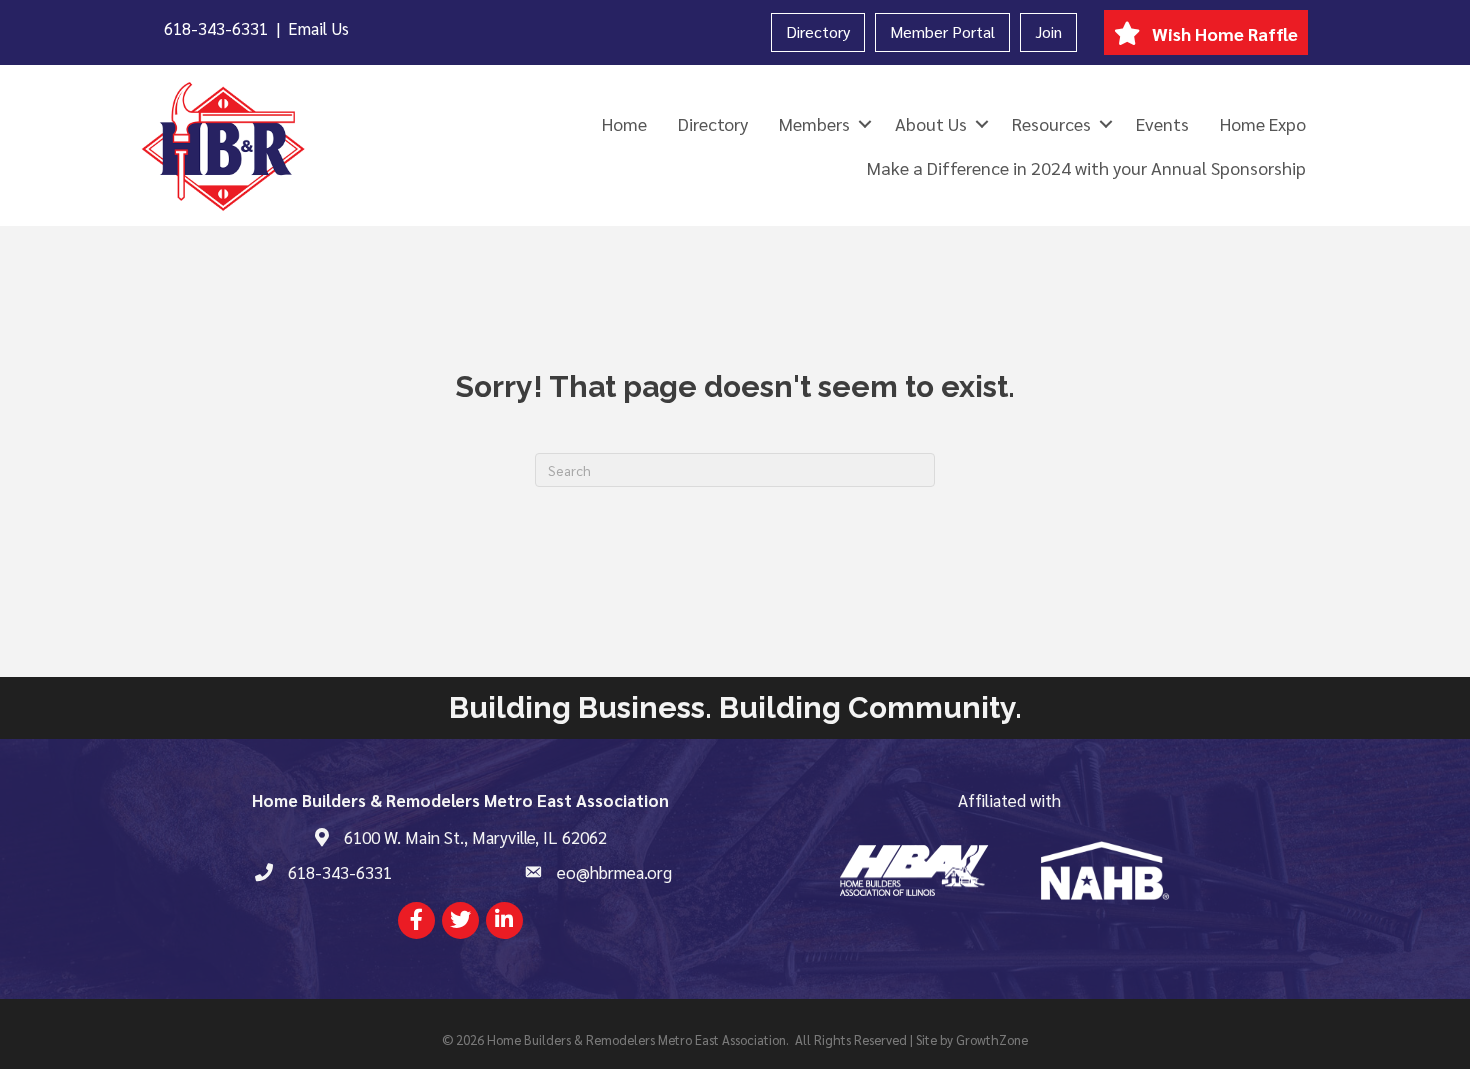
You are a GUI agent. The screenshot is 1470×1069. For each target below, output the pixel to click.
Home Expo (1263, 123)
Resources (1051, 123)
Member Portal (942, 31)
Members (814, 123)
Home (624, 123)
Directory (818, 31)
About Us (931, 123)
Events (1162, 123)
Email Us (318, 28)
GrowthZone (992, 1039)
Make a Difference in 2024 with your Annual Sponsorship (1086, 167)
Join (1048, 31)
